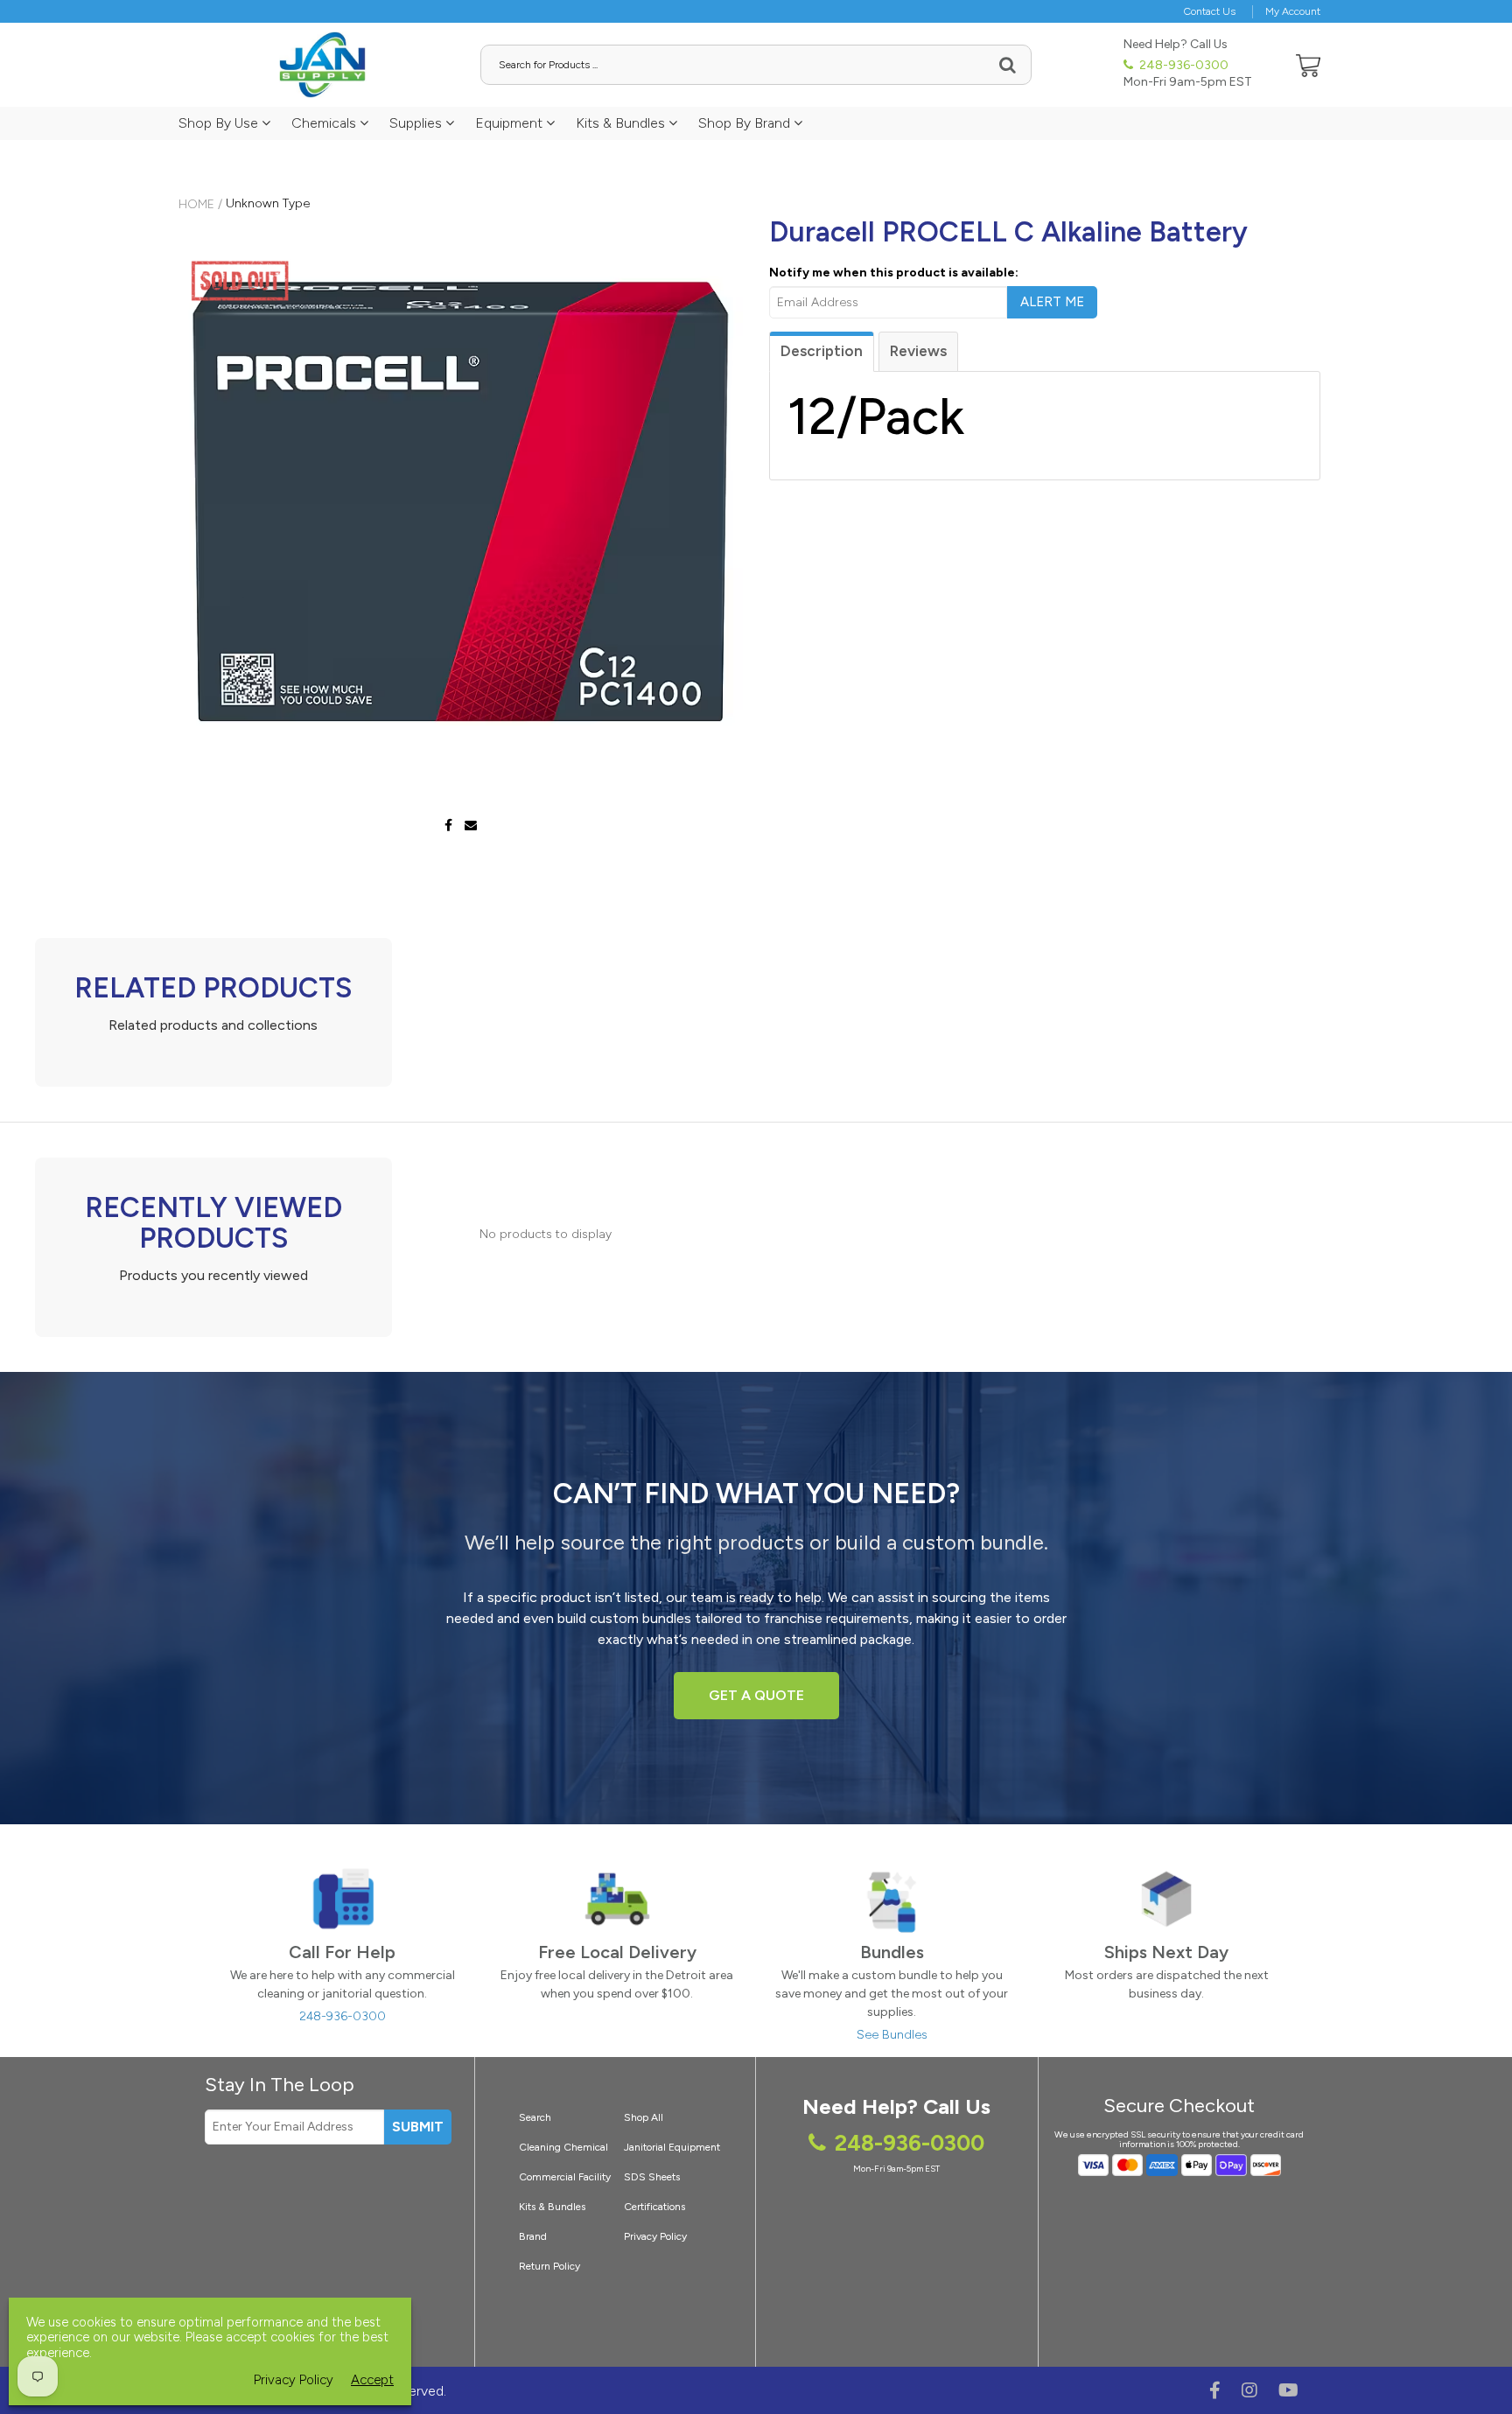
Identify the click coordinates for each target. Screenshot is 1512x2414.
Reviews (918, 351)
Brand (533, 2236)
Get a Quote (756, 1695)
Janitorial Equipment (672, 2147)
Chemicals (325, 123)
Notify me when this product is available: (894, 273)
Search (535, 2117)
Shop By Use (220, 123)
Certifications (654, 2207)
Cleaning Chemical (563, 2147)
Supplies (417, 123)
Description (822, 351)
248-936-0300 (1183, 65)
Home (196, 204)
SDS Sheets (652, 2177)
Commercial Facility (565, 2177)
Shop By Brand (746, 123)
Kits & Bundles (622, 123)
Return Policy (549, 2266)
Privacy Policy (655, 2236)
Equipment (511, 123)
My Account (1293, 11)
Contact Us (1210, 11)
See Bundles (892, 2035)
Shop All (644, 2117)
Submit (418, 2127)
